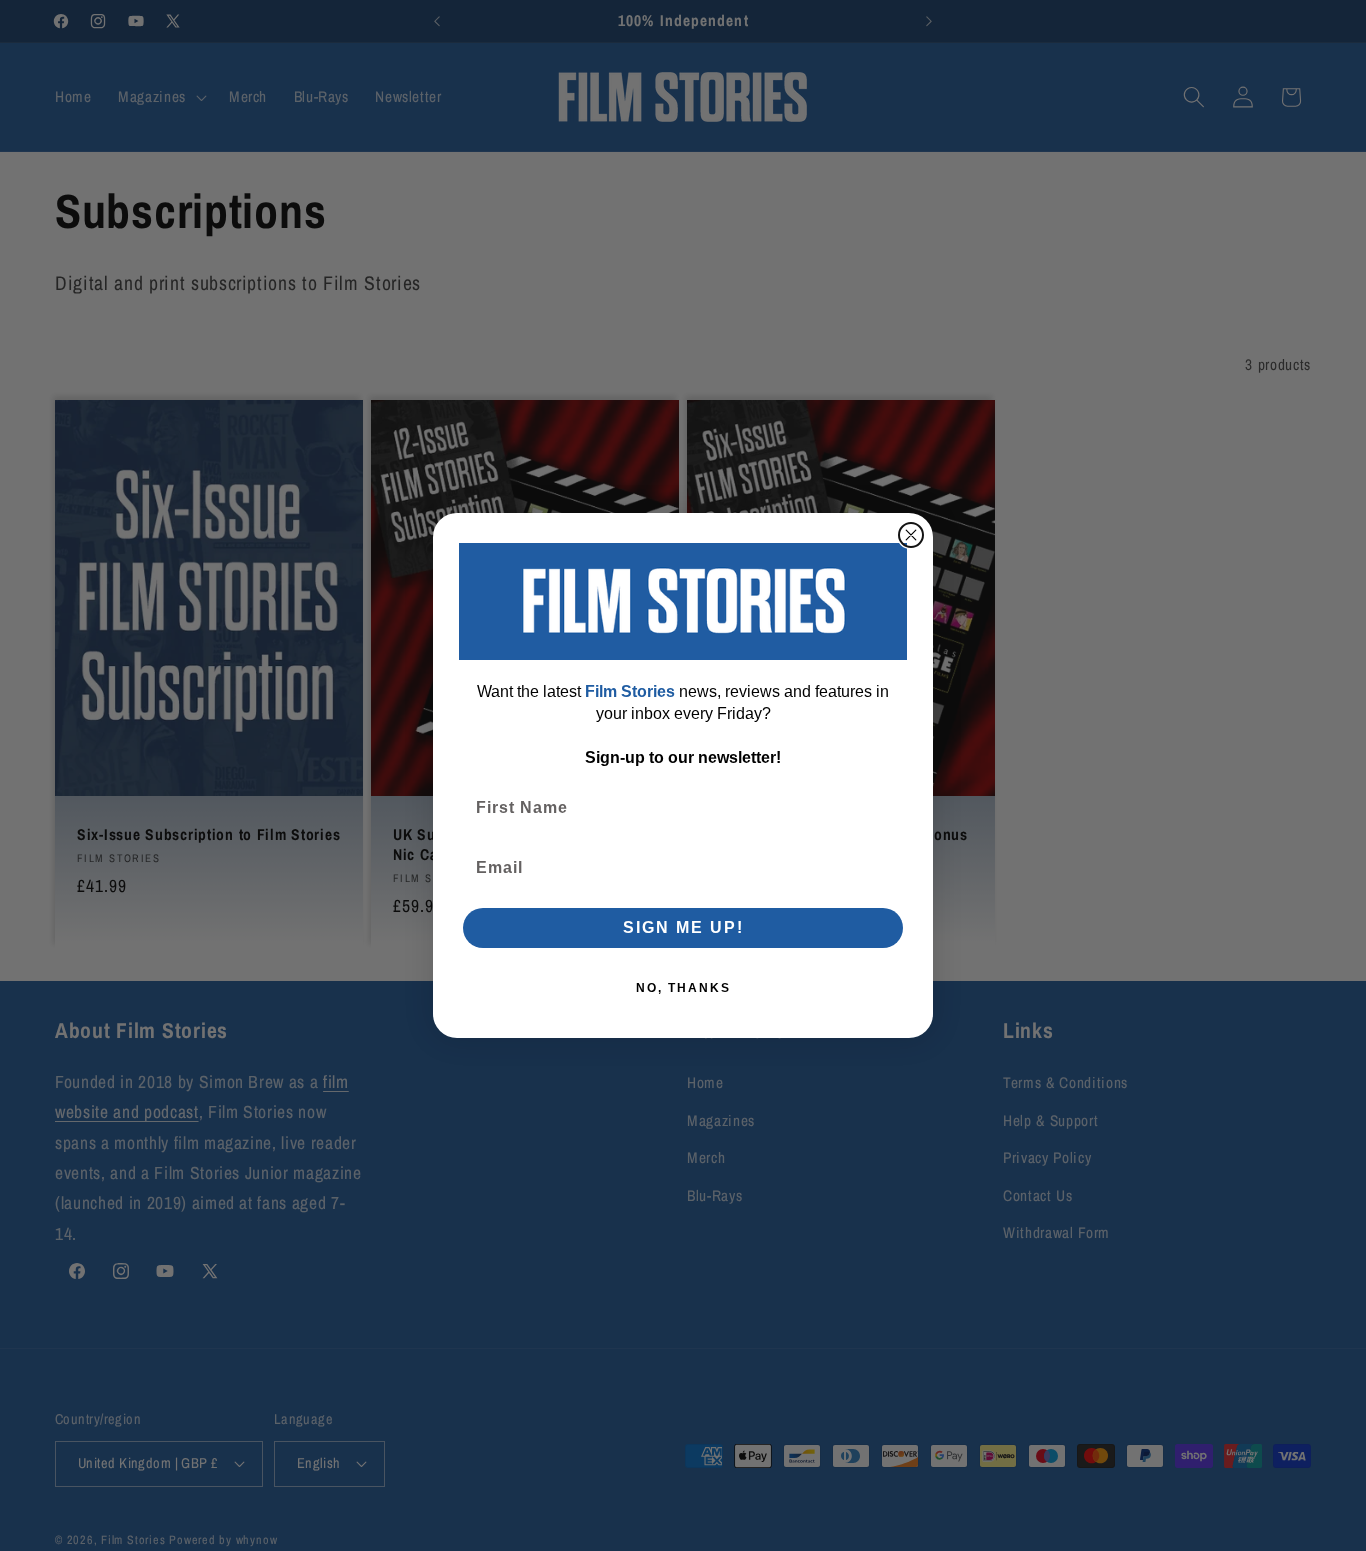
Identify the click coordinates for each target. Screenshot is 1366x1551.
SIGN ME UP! (683, 927)
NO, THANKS (683, 988)
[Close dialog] (911, 535)
